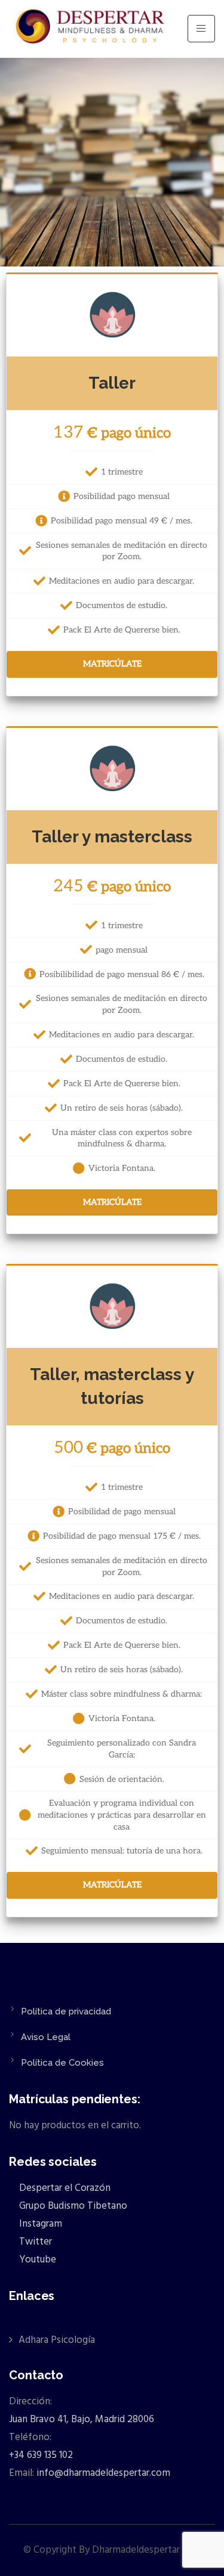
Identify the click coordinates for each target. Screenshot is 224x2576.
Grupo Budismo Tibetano (72, 2206)
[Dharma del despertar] (91, 29)
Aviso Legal (46, 2037)
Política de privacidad (66, 2011)
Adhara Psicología (57, 2340)
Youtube (36, 2260)
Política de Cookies (62, 2063)
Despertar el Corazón (64, 2188)
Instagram (39, 2224)
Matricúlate (112, 664)
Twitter (34, 2242)
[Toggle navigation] (201, 29)
